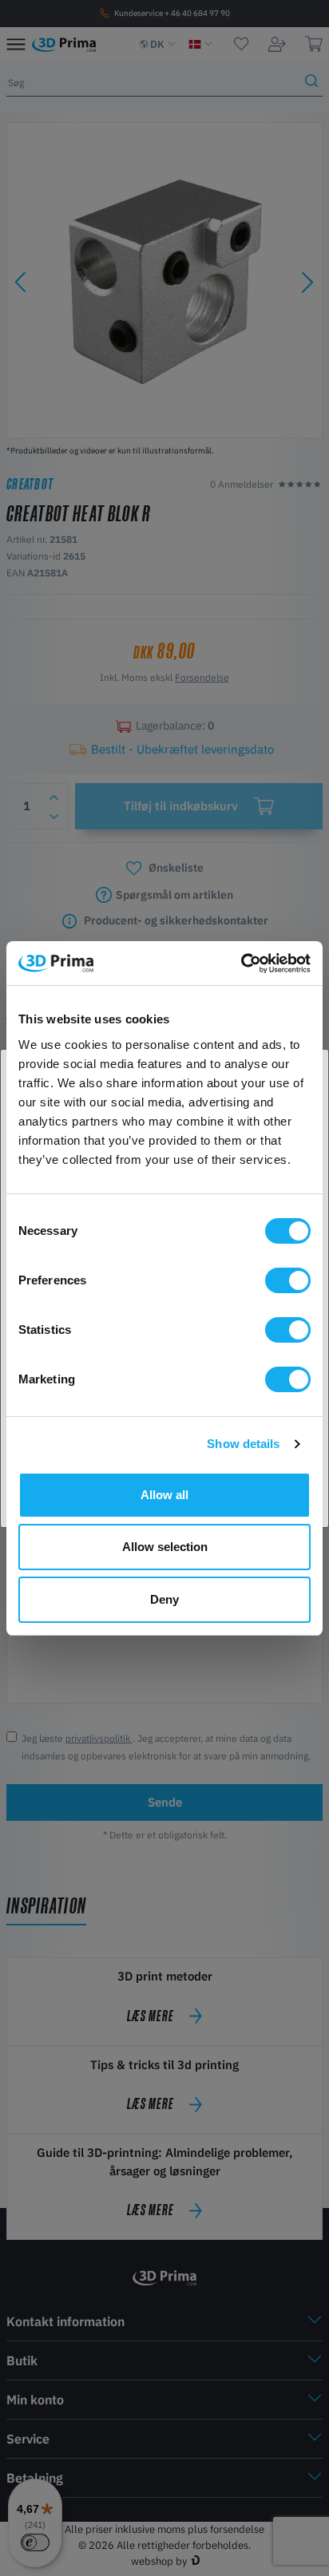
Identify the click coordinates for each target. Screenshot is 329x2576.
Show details (243, 1444)
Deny (164, 1599)
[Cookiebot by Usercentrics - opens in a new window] (241, 964)
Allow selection (165, 1547)
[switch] (288, 1280)
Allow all (164, 1495)
